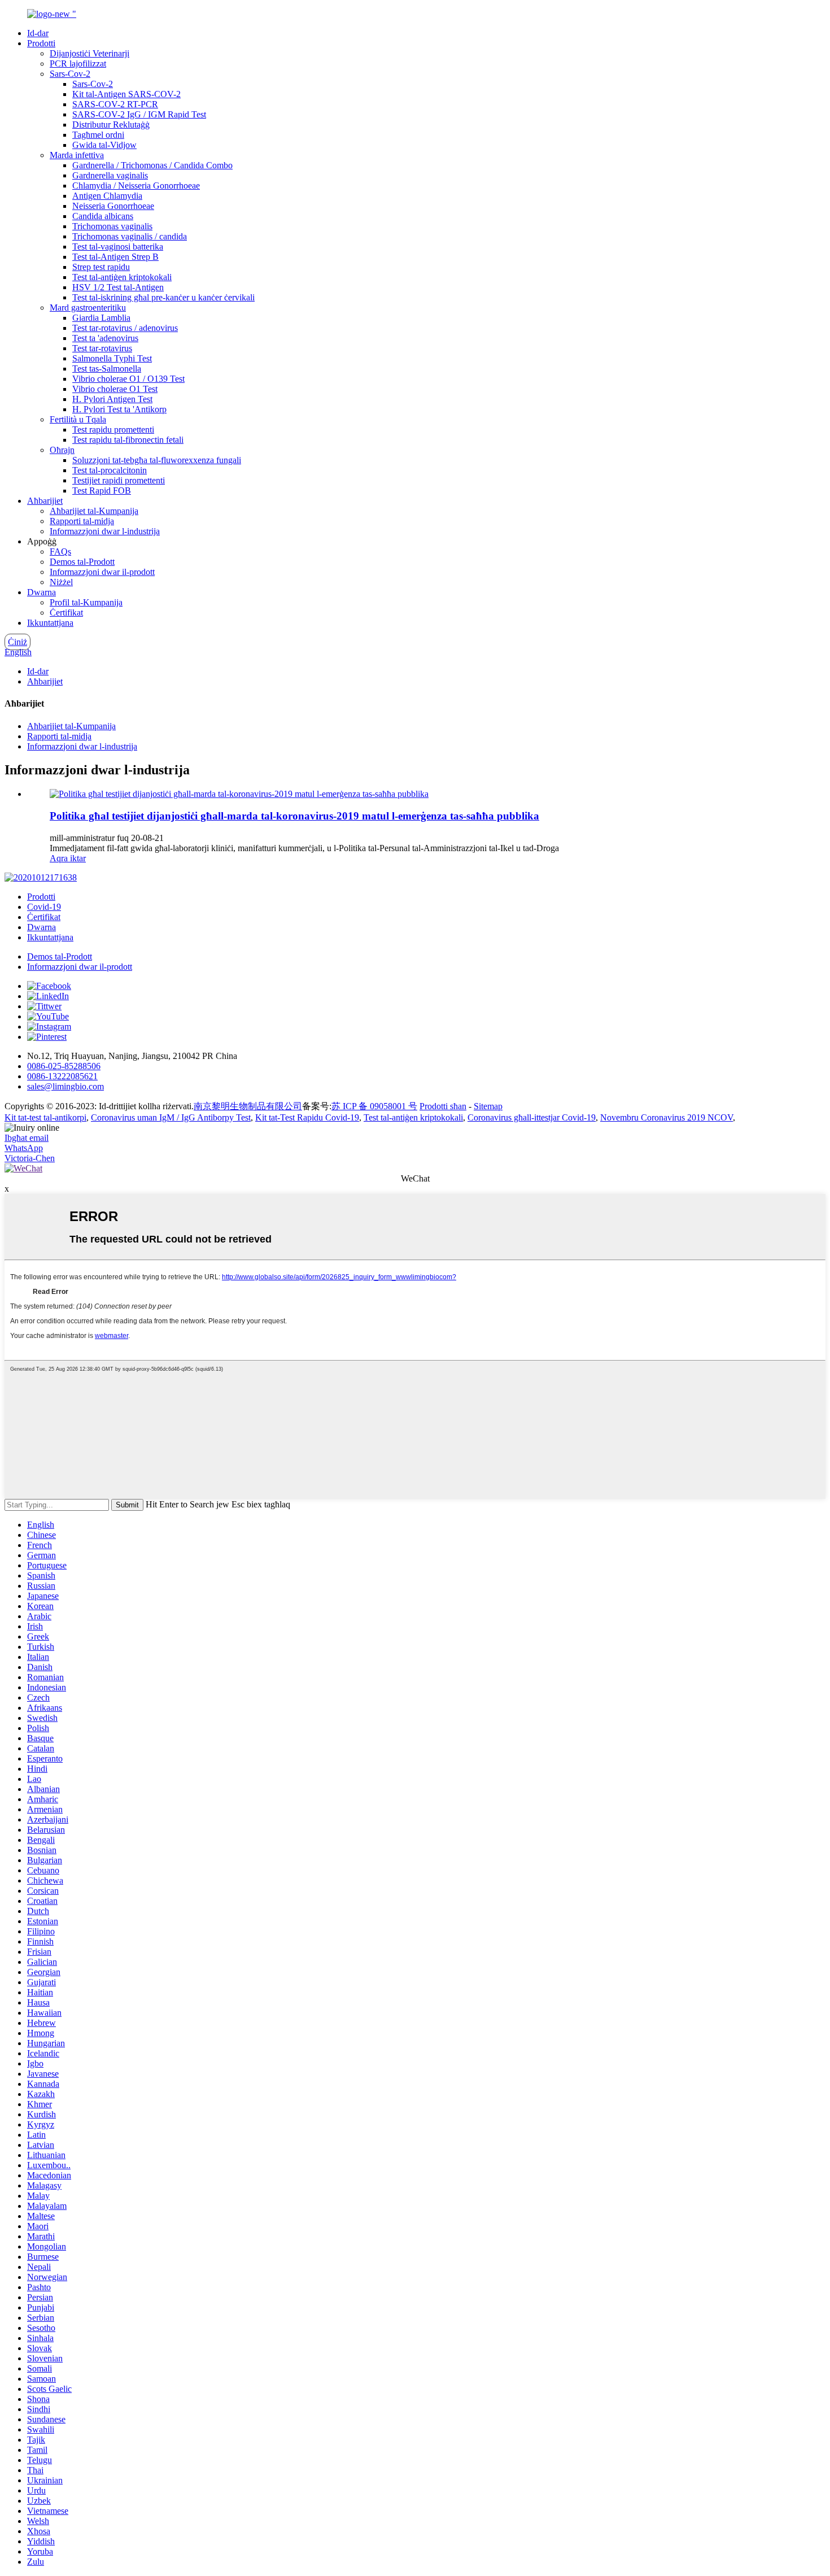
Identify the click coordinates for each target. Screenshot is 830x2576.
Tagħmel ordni (98, 135)
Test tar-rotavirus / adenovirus (125, 328)
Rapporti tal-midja (82, 521)
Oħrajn (62, 450)
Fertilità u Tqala (78, 419)
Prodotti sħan (443, 1106)
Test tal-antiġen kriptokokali (122, 277)
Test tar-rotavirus (102, 348)
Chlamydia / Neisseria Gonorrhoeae (136, 186)
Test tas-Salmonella (107, 369)
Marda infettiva (77, 155)
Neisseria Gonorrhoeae (113, 206)
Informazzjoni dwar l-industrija (105, 531)
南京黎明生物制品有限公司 (248, 1106)
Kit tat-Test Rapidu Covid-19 (307, 1117)
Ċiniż (18, 642)
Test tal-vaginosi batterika (118, 247)
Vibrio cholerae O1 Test (115, 389)
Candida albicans (103, 216)
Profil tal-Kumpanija (86, 602)
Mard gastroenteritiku (88, 308)
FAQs (60, 552)
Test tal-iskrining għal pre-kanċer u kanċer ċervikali (163, 297)
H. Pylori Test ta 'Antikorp (119, 409)
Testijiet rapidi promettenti (119, 480)
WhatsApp (24, 1148)
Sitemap (488, 1106)
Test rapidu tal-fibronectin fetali (128, 440)
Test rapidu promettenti (113, 430)
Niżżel (61, 582)
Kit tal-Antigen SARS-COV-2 (126, 94)
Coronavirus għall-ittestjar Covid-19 (532, 1117)
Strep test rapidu (101, 267)
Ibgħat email (27, 1138)
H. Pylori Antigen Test (112, 399)
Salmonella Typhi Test (112, 358)
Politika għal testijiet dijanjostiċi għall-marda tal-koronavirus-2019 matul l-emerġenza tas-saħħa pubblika (294, 816)
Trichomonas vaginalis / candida (130, 236)
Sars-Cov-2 (70, 74)
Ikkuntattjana (50, 623)
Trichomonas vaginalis (112, 226)
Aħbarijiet (45, 501)
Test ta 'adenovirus (105, 338)
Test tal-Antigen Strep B (115, 257)
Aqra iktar (68, 858)
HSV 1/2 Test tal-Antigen (118, 287)
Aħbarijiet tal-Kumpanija (94, 511)
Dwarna (41, 592)
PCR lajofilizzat (78, 64)
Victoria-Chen (30, 1158)
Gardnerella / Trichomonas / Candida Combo (152, 165)
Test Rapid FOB (102, 491)
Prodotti (41, 43)
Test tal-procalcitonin (110, 470)
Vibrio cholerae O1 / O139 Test (128, 379)
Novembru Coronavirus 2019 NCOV (667, 1117)
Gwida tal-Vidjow (104, 145)
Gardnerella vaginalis (110, 175)
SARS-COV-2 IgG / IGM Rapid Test (139, 114)
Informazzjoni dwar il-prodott (102, 572)
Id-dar (38, 33)
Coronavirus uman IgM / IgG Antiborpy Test (171, 1117)
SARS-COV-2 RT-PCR (115, 104)
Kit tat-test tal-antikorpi (45, 1117)
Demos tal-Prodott (82, 562)
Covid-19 (44, 907)
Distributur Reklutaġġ (111, 125)
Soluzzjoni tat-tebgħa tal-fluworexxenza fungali (157, 460)
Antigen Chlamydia (107, 196)
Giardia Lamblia (101, 318)
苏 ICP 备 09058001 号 (374, 1106)
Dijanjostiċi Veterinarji (89, 53)
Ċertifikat (66, 613)
